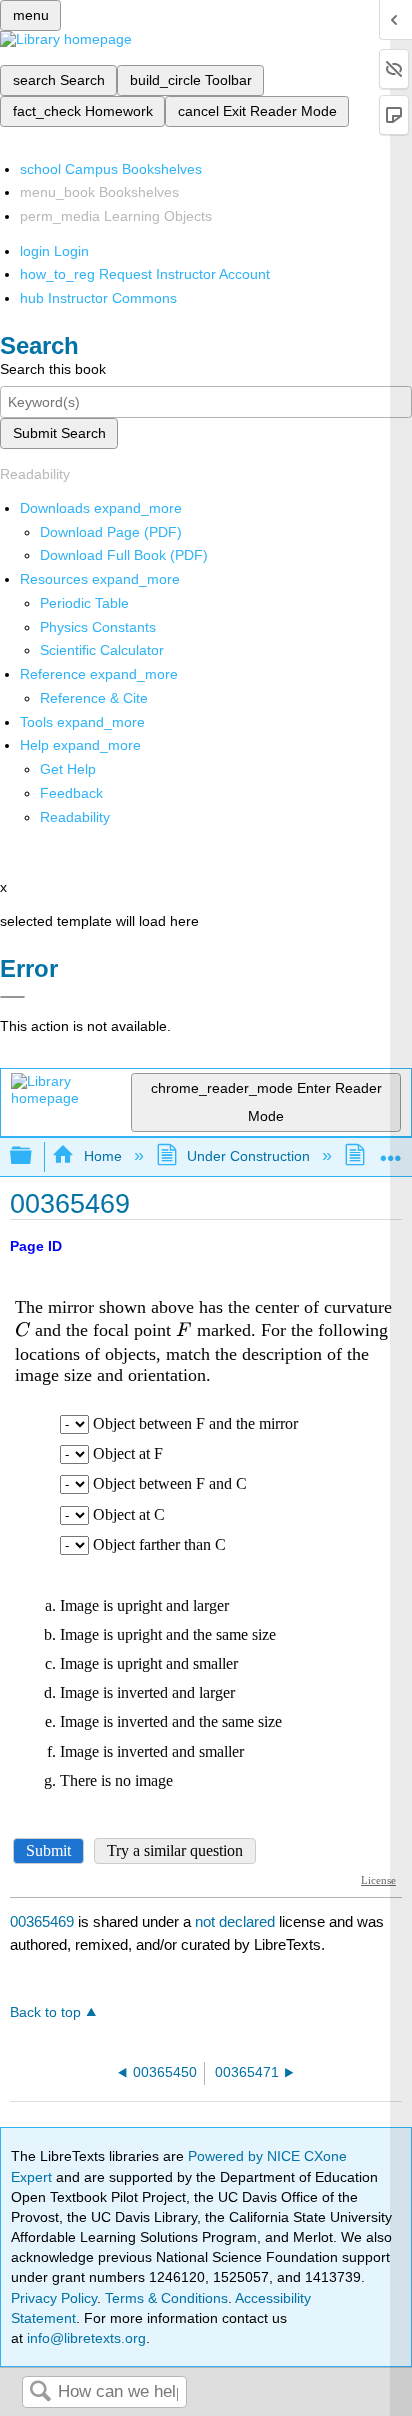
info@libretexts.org (84, 2338)
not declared (237, 1921)
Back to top (45, 2012)
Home (102, 1156)
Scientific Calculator (102, 650)
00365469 (42, 1921)
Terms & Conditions (166, 2298)
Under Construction (248, 1156)
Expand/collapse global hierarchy (34, 1156)
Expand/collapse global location (391, 1150)
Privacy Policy (54, 2298)
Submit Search (59, 433)
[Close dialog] (12, 997)
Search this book (53, 369)
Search (40, 2392)
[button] (71, 793)
